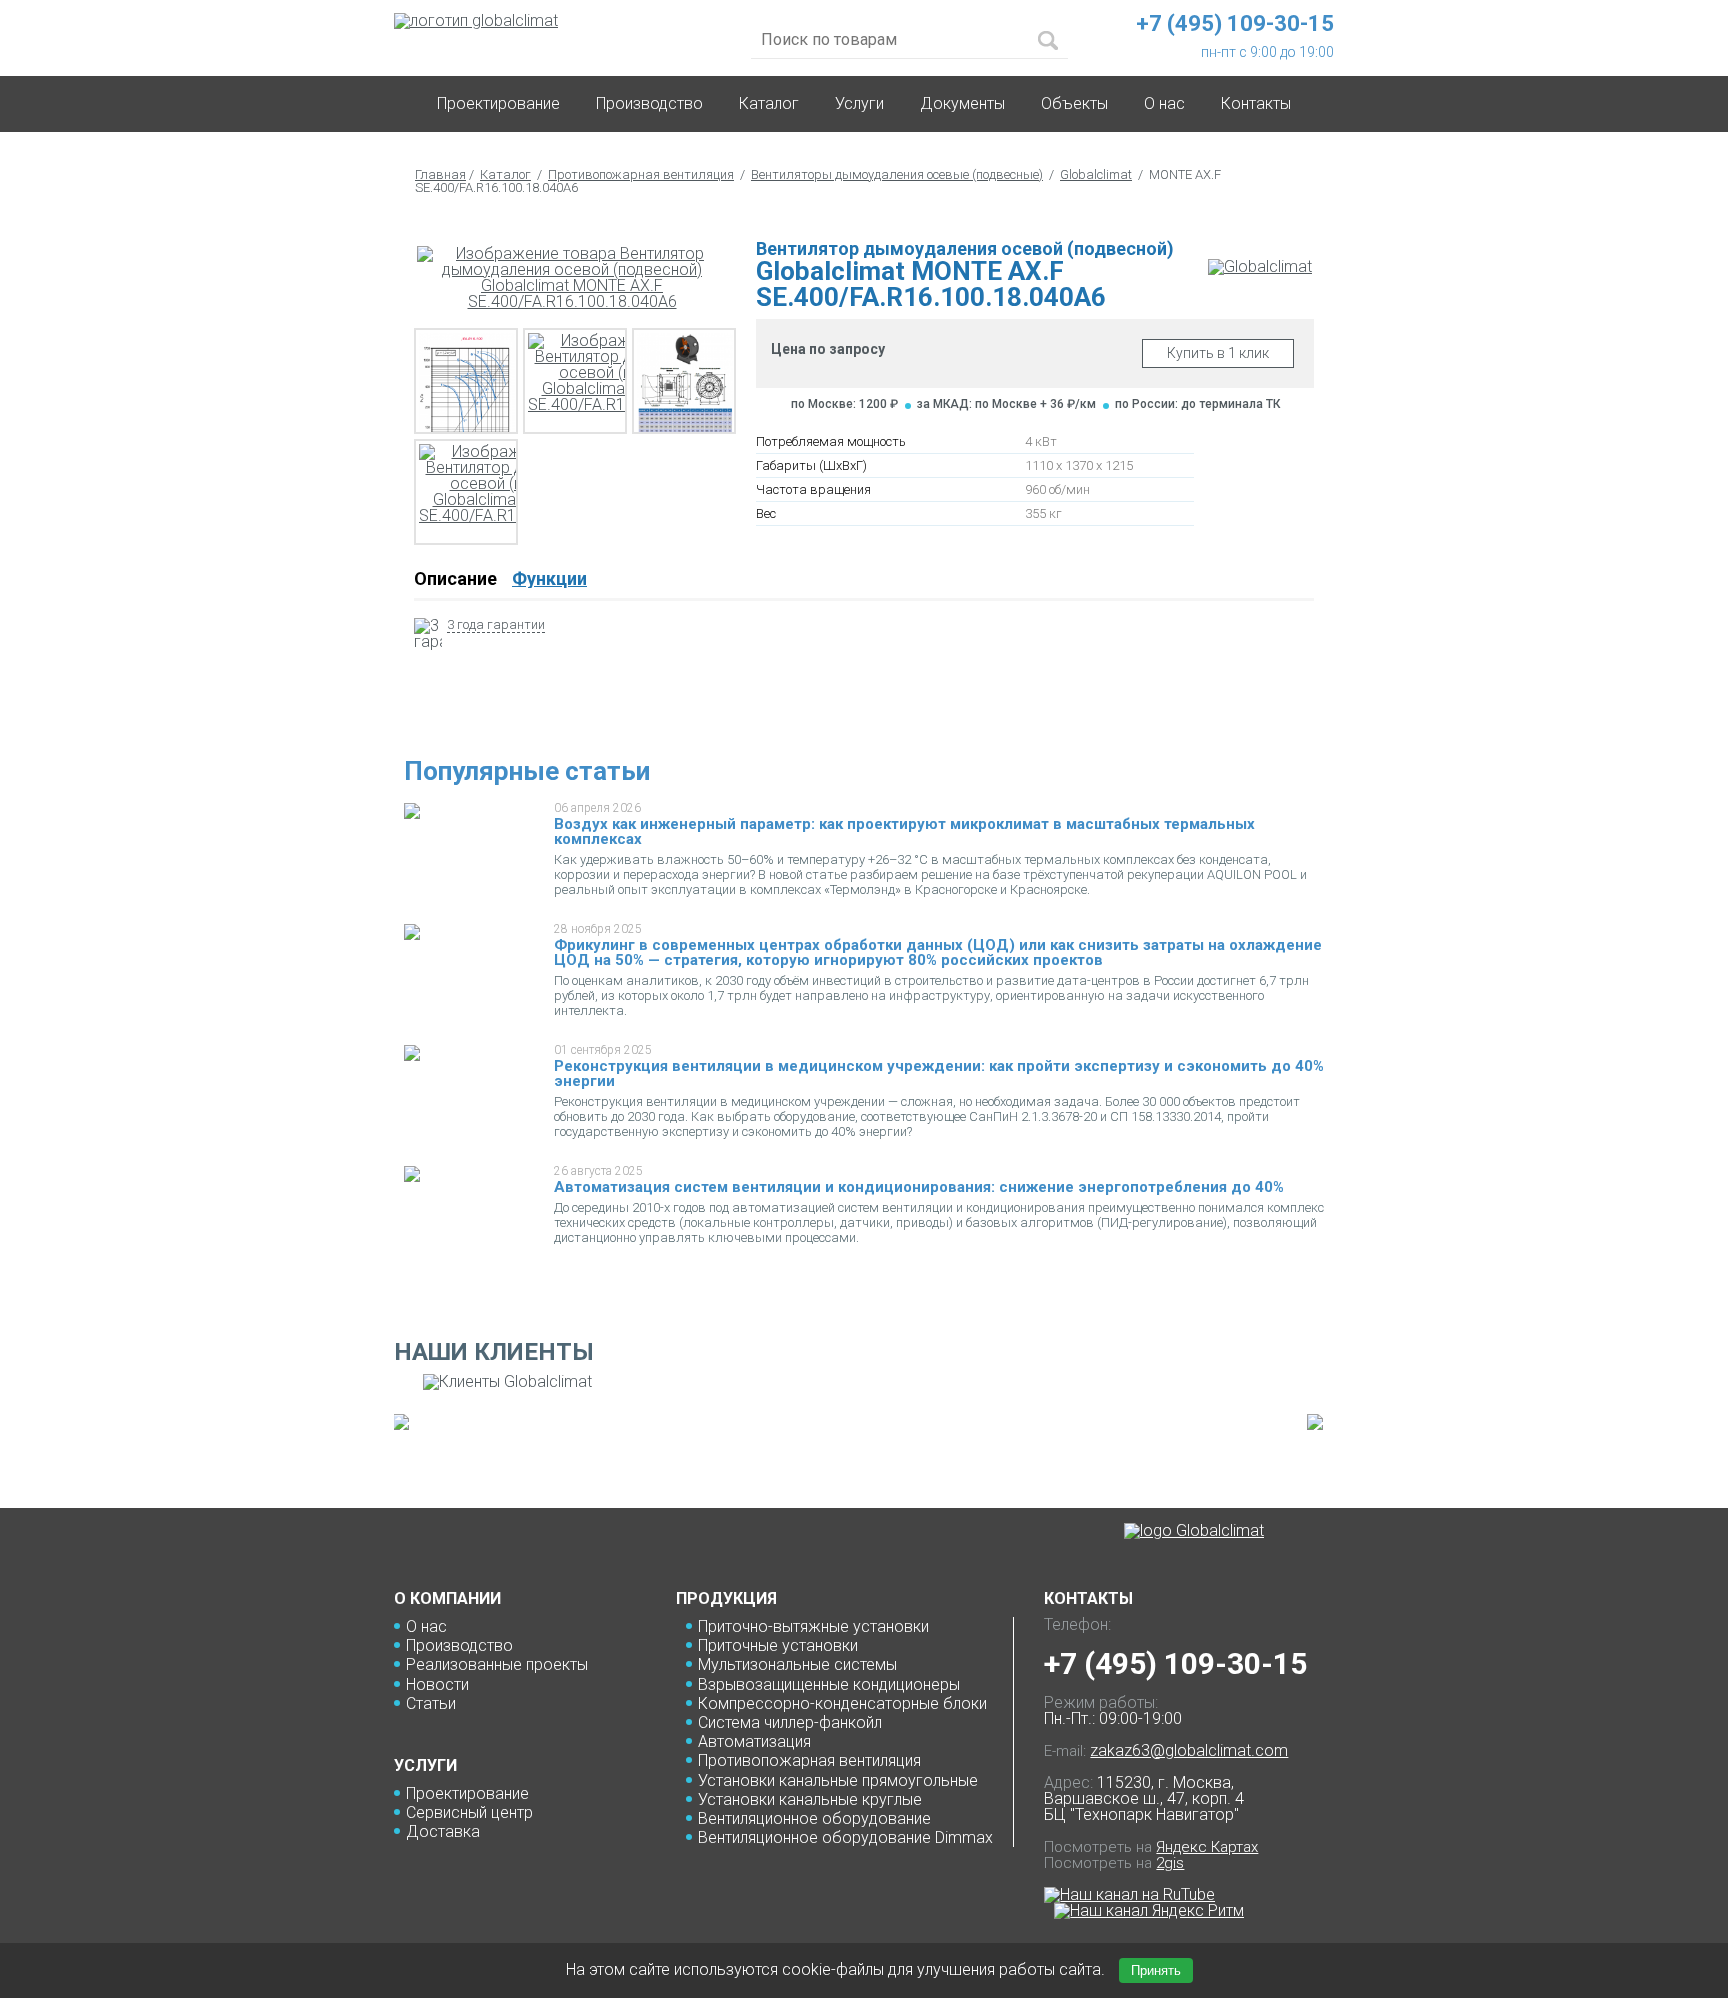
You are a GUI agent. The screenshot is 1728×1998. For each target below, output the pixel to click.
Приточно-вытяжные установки (813, 1626)
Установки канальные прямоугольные (838, 1780)
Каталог (769, 103)
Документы (962, 103)
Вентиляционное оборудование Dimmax (845, 1837)
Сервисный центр (469, 1812)
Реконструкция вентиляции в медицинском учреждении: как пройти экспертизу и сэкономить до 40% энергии (939, 1073)
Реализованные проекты (497, 1664)
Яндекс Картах (1207, 1847)
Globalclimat (1096, 174)
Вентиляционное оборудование (814, 1818)
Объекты (1074, 103)
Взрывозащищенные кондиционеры (829, 1684)
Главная (440, 174)
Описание (455, 578)
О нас (426, 1626)
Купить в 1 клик (1218, 353)
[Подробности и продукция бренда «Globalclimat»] (1260, 266)
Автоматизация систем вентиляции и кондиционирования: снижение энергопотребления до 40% (919, 1187)
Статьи (431, 1703)
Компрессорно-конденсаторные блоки (842, 1703)
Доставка (443, 1831)
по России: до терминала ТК (1197, 404)
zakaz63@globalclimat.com (1189, 1750)
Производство (649, 103)
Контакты (1256, 103)
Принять (1156, 1970)
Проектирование (498, 103)
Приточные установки (778, 1645)
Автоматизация (754, 1741)
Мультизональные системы (797, 1664)
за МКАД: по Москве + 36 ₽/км (1006, 404)
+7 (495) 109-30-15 (1175, 1663)
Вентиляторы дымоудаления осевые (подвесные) (897, 174)
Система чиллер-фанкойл (790, 1722)
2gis (1170, 1863)
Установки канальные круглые (810, 1799)
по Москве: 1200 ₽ (844, 404)
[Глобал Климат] (1194, 1531)
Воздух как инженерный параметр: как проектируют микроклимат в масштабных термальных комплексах (904, 831)
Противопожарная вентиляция (641, 174)
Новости (437, 1684)
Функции (549, 578)
